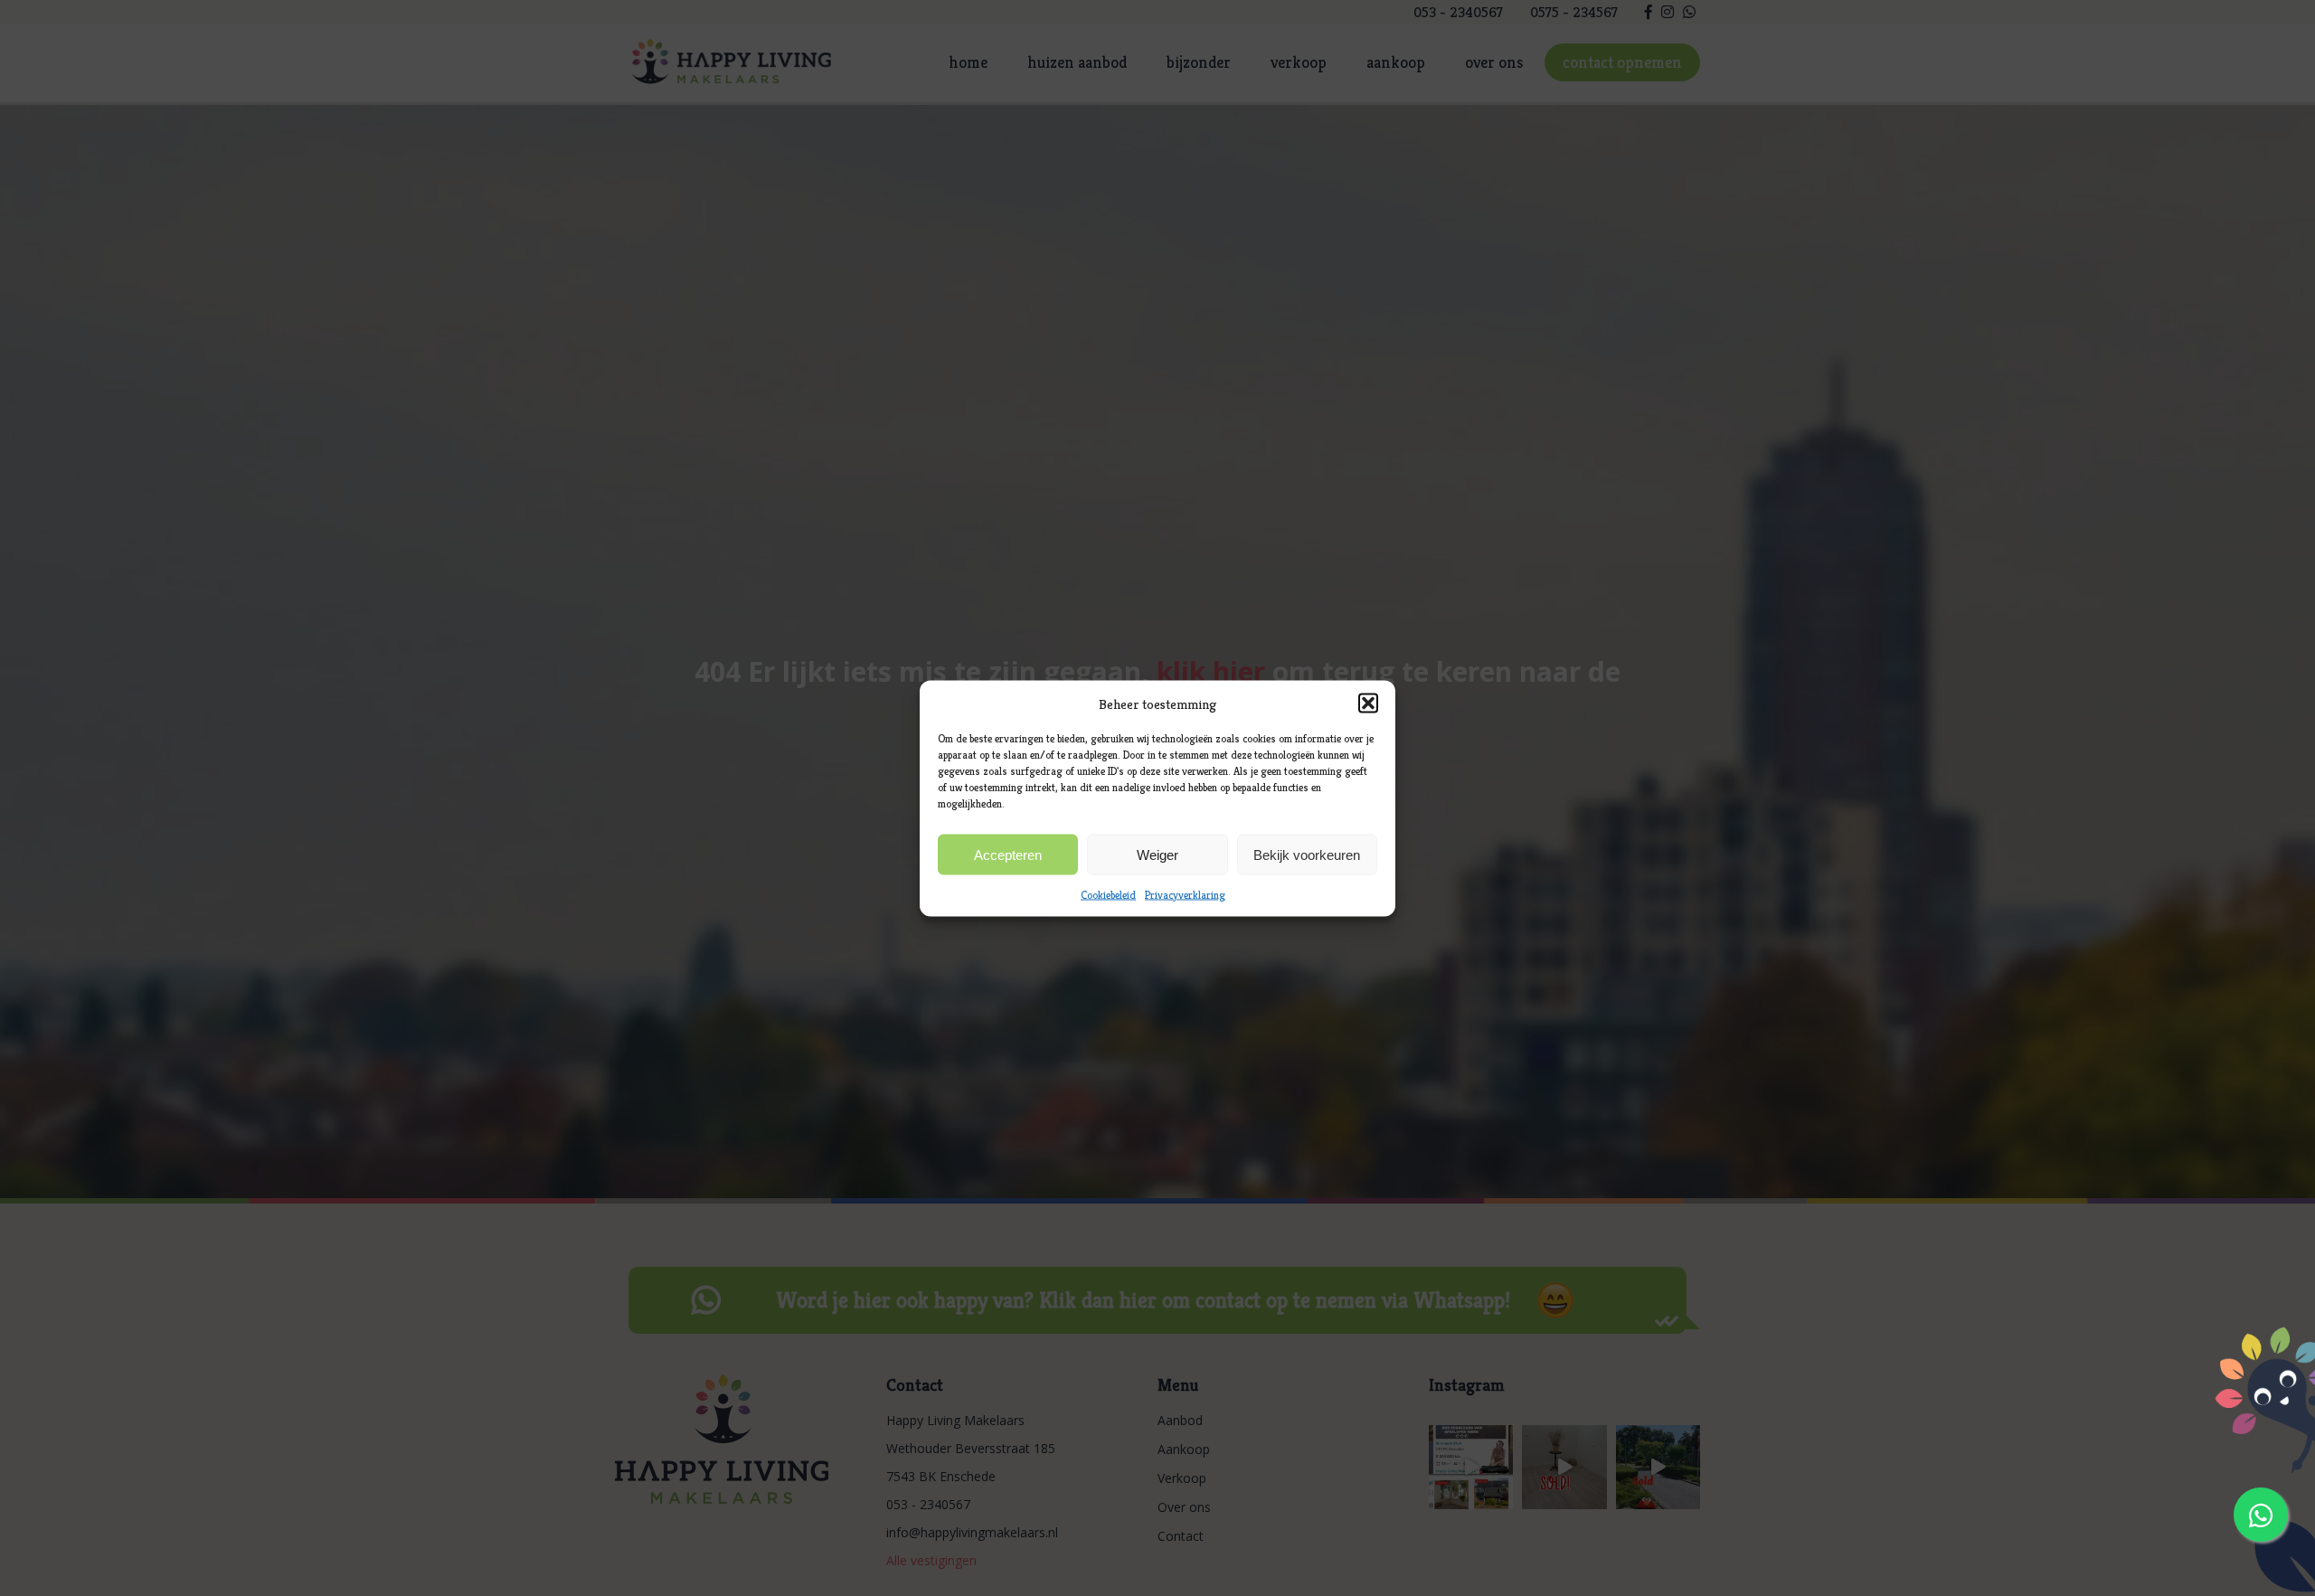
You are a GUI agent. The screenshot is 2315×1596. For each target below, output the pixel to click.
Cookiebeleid (1108, 894)
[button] (1368, 703)
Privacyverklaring (1185, 894)
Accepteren (1008, 854)
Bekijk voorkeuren (1307, 854)
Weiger (1157, 854)
